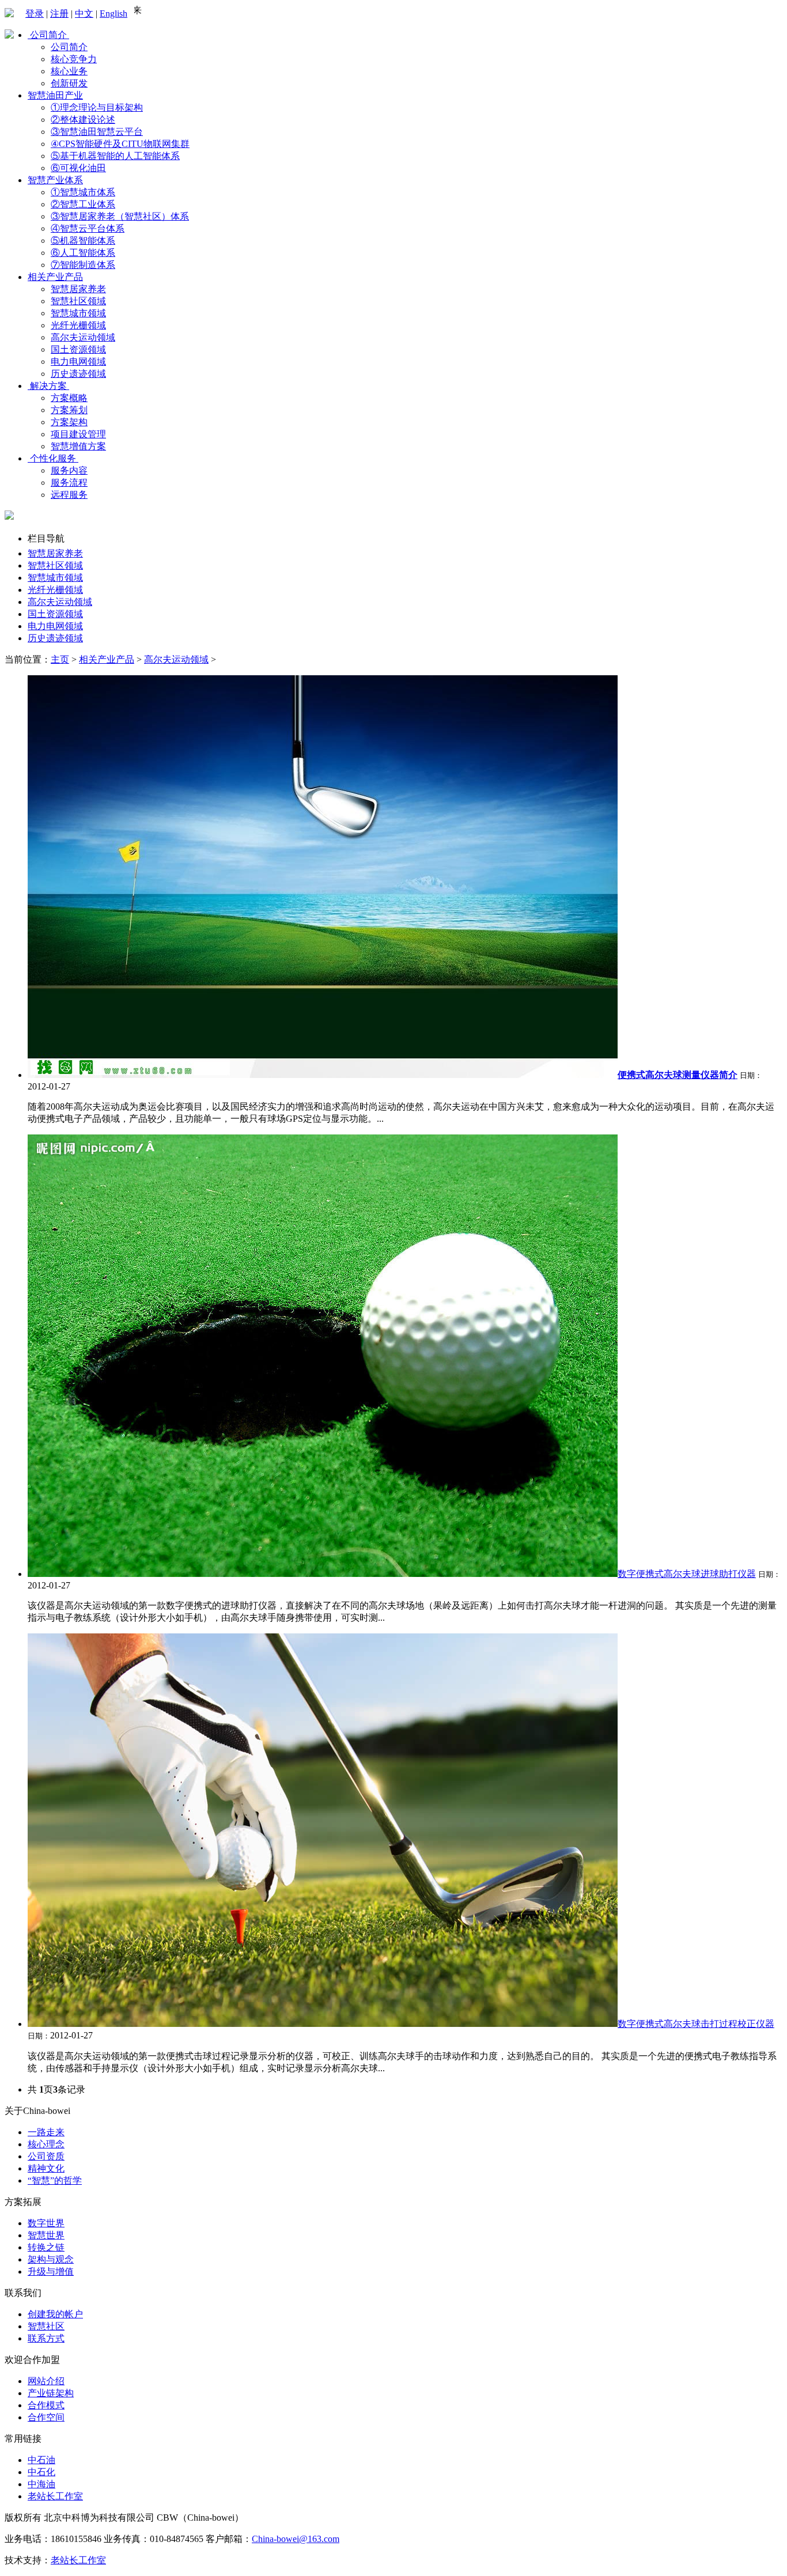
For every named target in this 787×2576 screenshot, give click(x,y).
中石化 (41, 2472)
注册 (59, 14)
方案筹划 (69, 410)
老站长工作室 (55, 2496)
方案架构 (69, 422)
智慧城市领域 (78, 313)
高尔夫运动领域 (83, 337)
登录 (35, 14)
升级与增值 (51, 2272)
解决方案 (48, 386)
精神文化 (46, 2168)
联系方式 (46, 2338)
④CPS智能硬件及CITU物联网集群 (120, 144)
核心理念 (46, 2144)
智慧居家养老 (78, 289)
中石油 (41, 2460)
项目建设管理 (78, 434)
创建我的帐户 (55, 2314)
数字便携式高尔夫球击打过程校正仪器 (696, 2024)
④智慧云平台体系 (88, 228)
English (113, 14)
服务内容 (69, 470)
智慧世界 (46, 2235)
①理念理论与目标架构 (97, 107)
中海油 (41, 2484)
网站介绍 (46, 2381)
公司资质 (46, 2156)
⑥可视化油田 (78, 168)
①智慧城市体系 (83, 192)
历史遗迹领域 (78, 374)
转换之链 (46, 2247)
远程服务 (69, 495)
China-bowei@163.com (296, 2539)
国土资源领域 (78, 349)
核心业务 (69, 71)
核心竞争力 (74, 59)
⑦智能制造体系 (83, 265)
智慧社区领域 (78, 301)
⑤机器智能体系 (83, 241)
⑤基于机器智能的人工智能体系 (115, 156)
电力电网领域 (78, 362)
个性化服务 (53, 458)
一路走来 (46, 2132)
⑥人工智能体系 (83, 253)
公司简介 (48, 35)
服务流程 (69, 483)
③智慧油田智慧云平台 (97, 132)
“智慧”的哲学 (55, 2180)
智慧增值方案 (78, 446)
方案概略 (69, 398)
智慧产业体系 (55, 180)
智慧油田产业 (55, 95)
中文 (84, 14)
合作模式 (46, 2405)
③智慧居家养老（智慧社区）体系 (120, 216)
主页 (60, 659)
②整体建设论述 (83, 120)
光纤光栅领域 (78, 325)
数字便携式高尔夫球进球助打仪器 (687, 1574)
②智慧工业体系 (83, 204)
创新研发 (69, 83)
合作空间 (46, 2417)
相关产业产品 (55, 277)
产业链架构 (51, 2393)
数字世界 (46, 2223)
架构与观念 (51, 2259)
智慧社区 (46, 2326)
